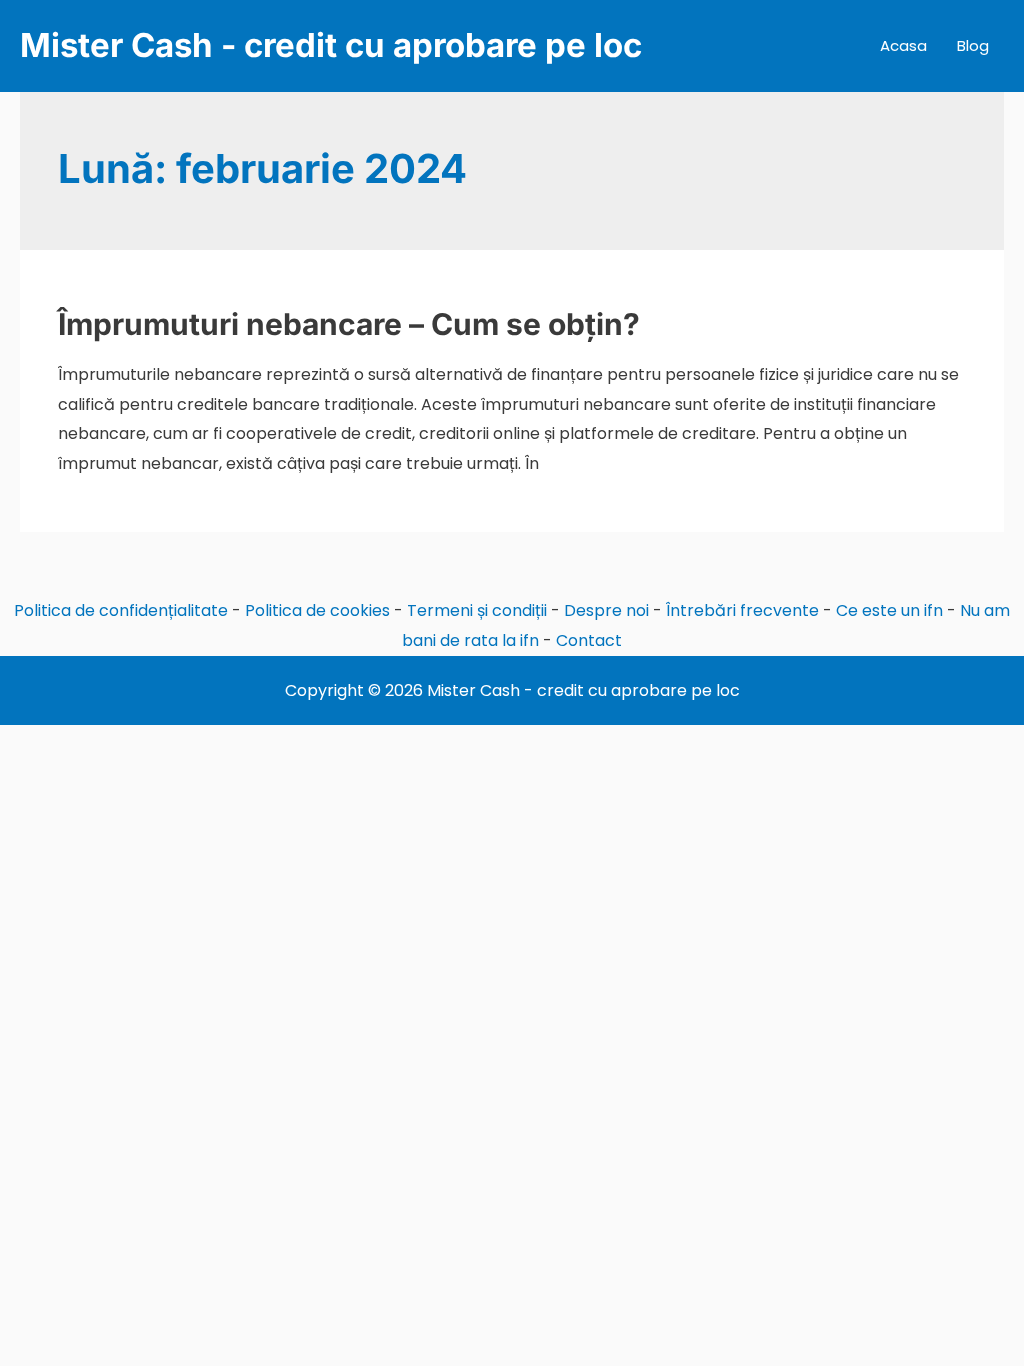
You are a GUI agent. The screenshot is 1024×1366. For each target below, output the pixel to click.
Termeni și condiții (477, 610)
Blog (973, 45)
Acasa (903, 45)
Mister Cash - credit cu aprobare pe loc (331, 45)
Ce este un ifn (889, 610)
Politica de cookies (317, 610)
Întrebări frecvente (742, 610)
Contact (589, 640)
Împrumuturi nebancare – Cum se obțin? (349, 324)
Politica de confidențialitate (121, 610)
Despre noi (606, 610)
